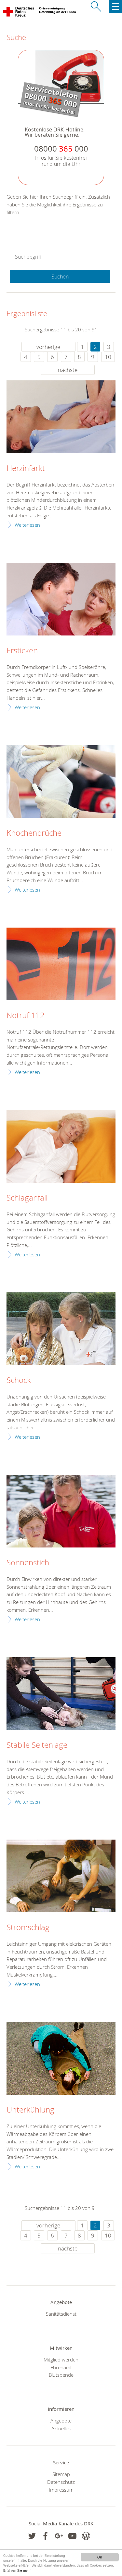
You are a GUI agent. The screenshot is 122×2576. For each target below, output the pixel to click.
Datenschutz (61, 2482)
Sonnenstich (28, 1563)
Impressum (61, 2490)
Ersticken (22, 651)
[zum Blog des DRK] (86, 2536)
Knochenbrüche (34, 833)
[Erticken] (61, 599)
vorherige (48, 347)
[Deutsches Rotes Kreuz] (19, 13)
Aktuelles (61, 2428)
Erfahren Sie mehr (17, 2570)
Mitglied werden (61, 2360)
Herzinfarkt (26, 468)
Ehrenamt (61, 2367)
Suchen (60, 277)
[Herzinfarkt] (61, 417)
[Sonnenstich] (61, 1511)
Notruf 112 (26, 1016)
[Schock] (61, 1329)
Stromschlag (28, 1928)
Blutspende (61, 2375)
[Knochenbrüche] (61, 781)
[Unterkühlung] (61, 2058)
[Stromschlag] (61, 1876)
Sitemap (61, 2474)
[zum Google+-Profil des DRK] (59, 2536)
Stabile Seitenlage (37, 1745)
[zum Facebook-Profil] (32, 2536)
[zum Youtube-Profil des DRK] (72, 2536)
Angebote (61, 2421)
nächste (68, 370)
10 (108, 357)
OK (100, 2557)
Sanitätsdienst (61, 2314)
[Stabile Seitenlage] (61, 1693)
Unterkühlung (30, 2110)
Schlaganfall (27, 1198)
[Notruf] (61, 964)
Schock (19, 1380)
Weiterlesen (27, 525)
